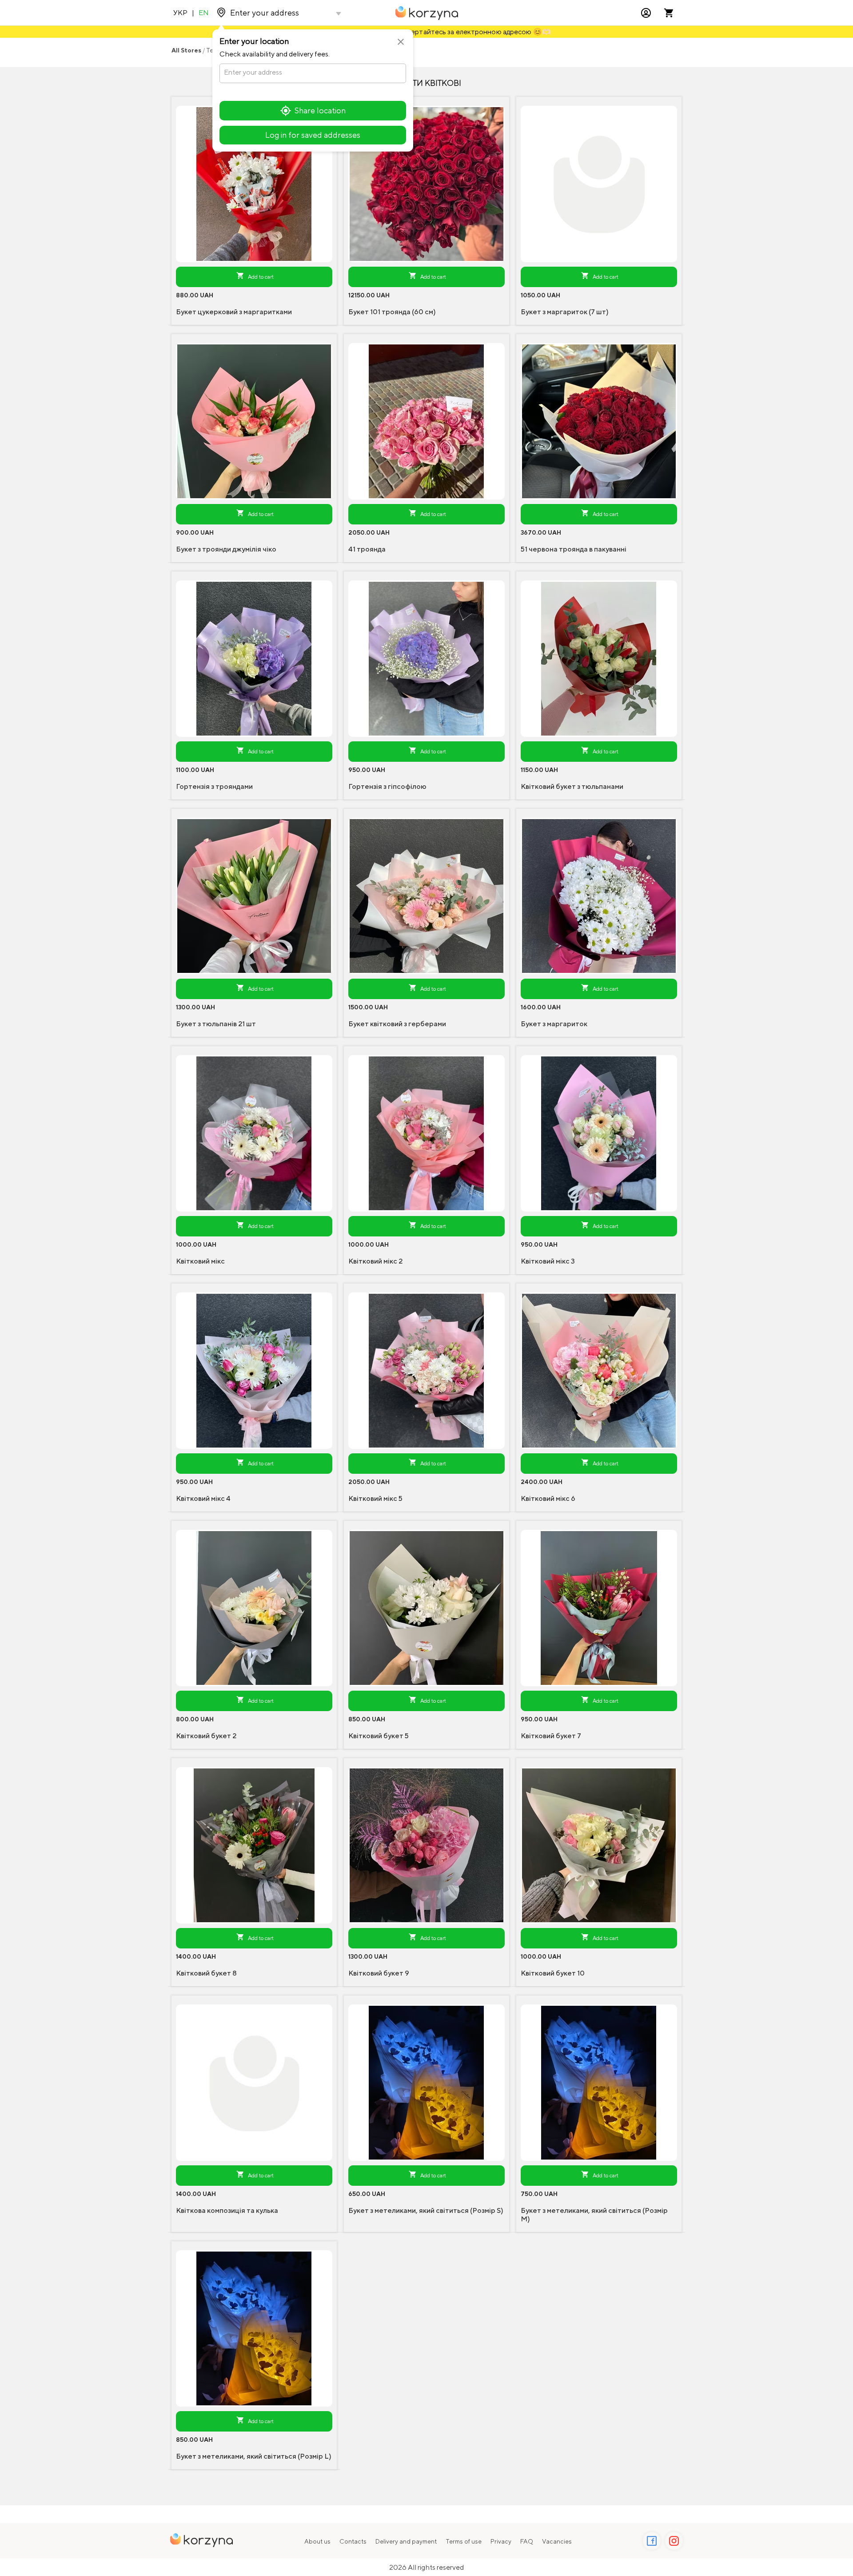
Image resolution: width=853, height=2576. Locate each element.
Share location (320, 110)
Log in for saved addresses (313, 135)
